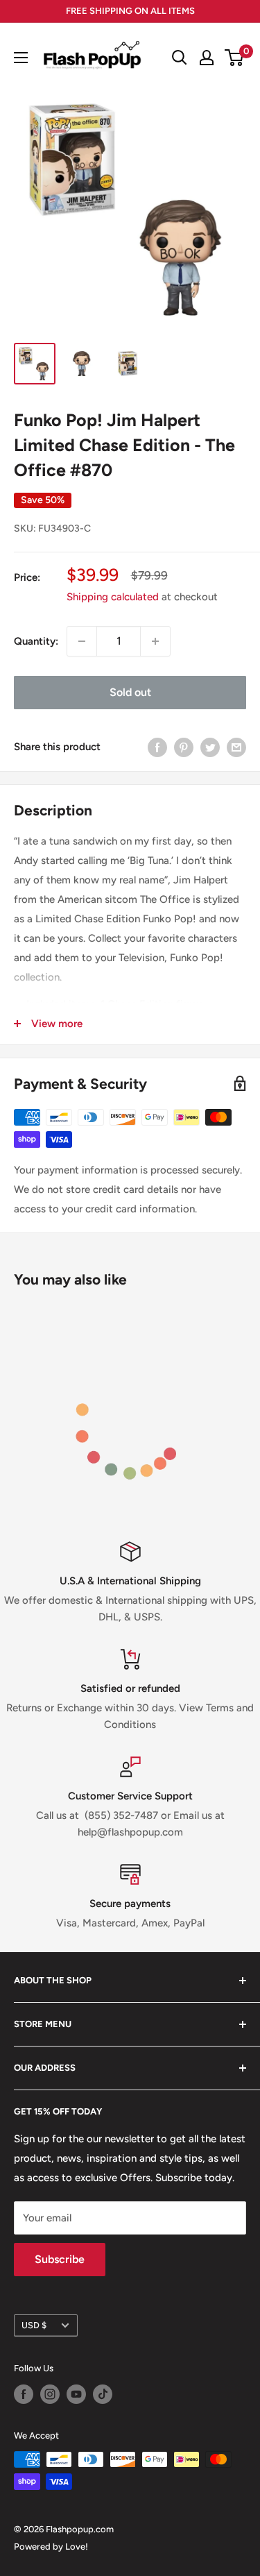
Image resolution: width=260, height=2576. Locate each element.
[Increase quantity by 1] (155, 641)
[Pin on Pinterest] (184, 747)
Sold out (130, 692)
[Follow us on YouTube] (76, 2394)
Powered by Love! (51, 2547)
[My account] (207, 58)
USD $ (34, 2325)
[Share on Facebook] (157, 747)
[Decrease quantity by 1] (82, 641)
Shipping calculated (113, 597)
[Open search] (180, 58)
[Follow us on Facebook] (24, 2394)
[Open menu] (21, 58)
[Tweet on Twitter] (210, 747)
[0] (235, 58)
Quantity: (36, 641)
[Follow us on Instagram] (50, 2394)
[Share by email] (236, 747)
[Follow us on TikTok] (103, 2394)
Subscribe (60, 2259)
